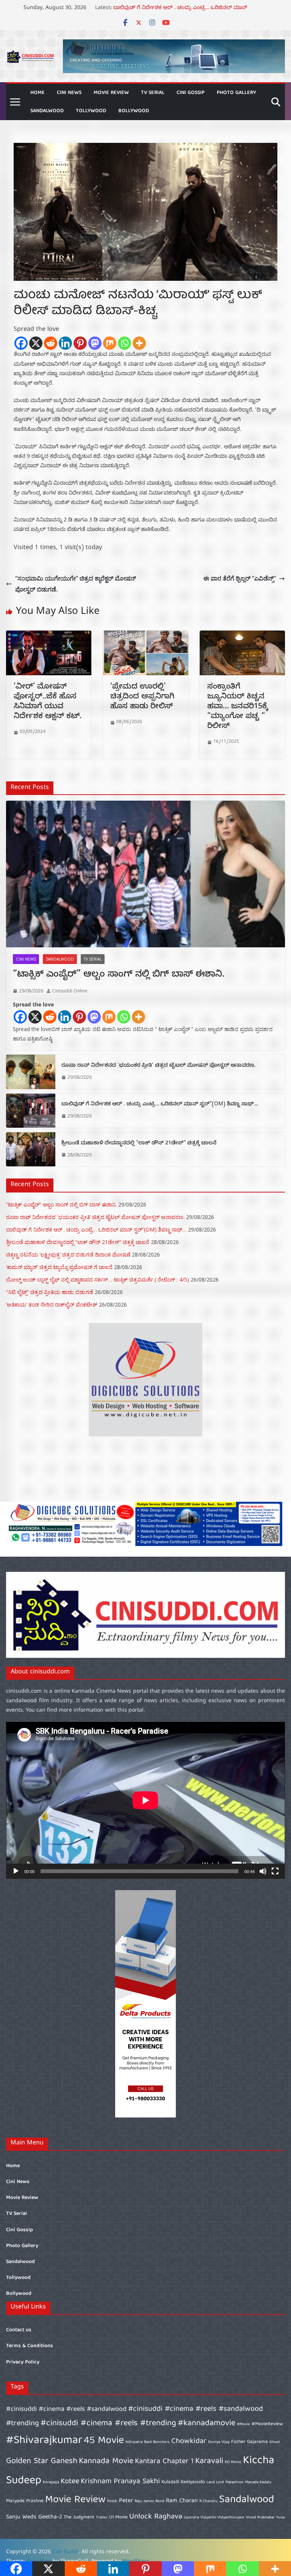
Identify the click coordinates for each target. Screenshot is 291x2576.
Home (38, 93)
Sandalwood (47, 111)
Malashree (235, 2482)
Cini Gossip (191, 93)
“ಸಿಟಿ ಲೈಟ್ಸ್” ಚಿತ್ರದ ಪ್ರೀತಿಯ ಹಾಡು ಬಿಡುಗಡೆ (50, 1292)
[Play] (16, 1871)
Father (238, 2442)
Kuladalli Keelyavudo (183, 2482)
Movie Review (111, 93)
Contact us (19, 2330)
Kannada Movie (106, 2461)
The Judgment (79, 2517)
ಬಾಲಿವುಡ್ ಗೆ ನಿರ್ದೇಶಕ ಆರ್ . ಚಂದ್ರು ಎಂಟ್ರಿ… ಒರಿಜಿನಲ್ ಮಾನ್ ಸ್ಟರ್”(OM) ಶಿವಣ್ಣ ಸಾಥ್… (160, 1105)
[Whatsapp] (124, 343)
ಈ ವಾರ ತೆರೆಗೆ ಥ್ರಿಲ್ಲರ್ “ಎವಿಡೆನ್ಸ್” (240, 578)
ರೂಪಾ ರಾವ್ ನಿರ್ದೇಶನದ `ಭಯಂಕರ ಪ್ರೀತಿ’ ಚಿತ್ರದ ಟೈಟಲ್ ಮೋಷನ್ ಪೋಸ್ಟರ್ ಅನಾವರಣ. (159, 1066)
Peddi (112, 2501)
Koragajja (51, 2482)
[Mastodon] (95, 343)
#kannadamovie (207, 2423)
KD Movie (233, 2462)
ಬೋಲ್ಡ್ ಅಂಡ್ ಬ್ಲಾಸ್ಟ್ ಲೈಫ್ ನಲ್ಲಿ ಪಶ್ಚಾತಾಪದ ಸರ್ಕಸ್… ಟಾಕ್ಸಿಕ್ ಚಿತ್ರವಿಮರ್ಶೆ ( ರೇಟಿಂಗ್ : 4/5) (98, 1279)
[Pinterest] (80, 343)
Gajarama (257, 2442)
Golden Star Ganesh (42, 2461)
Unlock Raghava (156, 2517)
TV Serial (153, 93)
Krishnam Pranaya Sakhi (120, 2481)
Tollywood (91, 111)
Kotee (70, 2481)
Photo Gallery (236, 93)
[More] (139, 343)
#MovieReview (267, 2424)
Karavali (209, 2461)
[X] (36, 343)
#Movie (243, 2424)
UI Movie (118, 2517)
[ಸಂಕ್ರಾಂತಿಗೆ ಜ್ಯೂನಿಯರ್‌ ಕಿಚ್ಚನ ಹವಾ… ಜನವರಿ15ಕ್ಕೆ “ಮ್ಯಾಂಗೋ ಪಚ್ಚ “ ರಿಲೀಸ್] (242, 636)
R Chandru (208, 2501)
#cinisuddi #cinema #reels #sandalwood (66, 2409)
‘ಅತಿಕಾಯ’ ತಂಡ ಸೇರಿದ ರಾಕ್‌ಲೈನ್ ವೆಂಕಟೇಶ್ (52, 1304)
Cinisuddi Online (70, 991)
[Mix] (110, 343)
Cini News (69, 93)
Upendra (191, 2518)
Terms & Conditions (30, 2346)
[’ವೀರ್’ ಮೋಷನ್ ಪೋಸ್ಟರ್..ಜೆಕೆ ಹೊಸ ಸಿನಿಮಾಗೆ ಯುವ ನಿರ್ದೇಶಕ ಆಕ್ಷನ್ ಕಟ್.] (49, 636)
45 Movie (104, 2441)
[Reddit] (51, 343)
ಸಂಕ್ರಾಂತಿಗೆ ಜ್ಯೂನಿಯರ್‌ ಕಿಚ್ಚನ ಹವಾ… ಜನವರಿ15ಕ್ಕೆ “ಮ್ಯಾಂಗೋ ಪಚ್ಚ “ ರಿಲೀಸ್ (238, 707)
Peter (126, 2501)
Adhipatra (134, 2442)
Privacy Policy (23, 2362)
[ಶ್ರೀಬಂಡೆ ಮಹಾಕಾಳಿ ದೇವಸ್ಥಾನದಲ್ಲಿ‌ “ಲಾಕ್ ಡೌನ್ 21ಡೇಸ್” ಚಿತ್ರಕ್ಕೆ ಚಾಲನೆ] (31, 1149)
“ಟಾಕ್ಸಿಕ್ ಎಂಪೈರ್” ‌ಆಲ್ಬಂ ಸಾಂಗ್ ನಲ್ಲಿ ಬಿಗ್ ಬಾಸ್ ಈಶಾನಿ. (119, 975)
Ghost (275, 2442)
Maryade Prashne (25, 2501)
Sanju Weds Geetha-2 (34, 2517)
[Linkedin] (65, 343)
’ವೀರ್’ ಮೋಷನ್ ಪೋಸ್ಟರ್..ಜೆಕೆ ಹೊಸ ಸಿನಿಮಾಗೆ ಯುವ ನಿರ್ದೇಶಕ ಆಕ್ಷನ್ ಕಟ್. (48, 702)
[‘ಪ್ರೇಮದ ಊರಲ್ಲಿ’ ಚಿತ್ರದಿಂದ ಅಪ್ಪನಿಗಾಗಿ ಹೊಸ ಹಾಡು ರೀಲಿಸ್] (145, 636)
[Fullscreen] (275, 1871)
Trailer (102, 2518)
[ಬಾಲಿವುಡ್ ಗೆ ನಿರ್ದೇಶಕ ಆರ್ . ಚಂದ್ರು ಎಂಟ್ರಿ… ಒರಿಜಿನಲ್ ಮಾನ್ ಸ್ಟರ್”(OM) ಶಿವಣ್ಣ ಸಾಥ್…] (31, 1111)
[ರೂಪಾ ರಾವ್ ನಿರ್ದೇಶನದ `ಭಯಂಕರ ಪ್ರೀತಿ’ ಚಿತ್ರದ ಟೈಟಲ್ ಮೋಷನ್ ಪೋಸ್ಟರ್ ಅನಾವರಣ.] (31, 1072)
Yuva (280, 2518)
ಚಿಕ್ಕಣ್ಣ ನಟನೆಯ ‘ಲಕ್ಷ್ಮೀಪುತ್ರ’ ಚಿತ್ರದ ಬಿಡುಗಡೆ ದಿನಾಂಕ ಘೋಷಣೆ (68, 1254)
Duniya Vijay (219, 2442)
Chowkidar (189, 2441)
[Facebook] (21, 343)
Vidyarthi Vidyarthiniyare (222, 2518)
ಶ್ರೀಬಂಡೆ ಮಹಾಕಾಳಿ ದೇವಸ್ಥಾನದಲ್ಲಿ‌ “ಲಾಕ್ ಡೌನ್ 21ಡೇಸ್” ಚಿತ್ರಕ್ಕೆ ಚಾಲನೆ (139, 1144)
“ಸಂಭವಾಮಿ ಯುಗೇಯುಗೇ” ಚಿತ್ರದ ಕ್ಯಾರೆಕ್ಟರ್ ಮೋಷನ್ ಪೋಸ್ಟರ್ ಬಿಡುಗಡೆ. (76, 584)
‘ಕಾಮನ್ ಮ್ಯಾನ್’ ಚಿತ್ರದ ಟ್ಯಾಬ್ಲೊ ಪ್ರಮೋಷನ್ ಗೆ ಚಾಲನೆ (59, 1267)
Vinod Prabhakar (260, 2518)
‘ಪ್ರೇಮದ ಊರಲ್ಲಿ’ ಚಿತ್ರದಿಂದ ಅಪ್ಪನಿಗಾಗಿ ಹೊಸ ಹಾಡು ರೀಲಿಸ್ (142, 697)
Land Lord (215, 2482)
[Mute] (263, 1871)
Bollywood (134, 111)
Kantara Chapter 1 (164, 2461)
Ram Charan (182, 2501)
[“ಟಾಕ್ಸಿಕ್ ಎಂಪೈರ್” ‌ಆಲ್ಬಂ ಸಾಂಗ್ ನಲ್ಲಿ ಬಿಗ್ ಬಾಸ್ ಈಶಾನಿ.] (145, 874)
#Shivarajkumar (44, 2441)
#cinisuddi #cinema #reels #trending (108, 2423)
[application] (145, 1800)
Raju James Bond (149, 2501)
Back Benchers (157, 2442)
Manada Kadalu (258, 2482)
